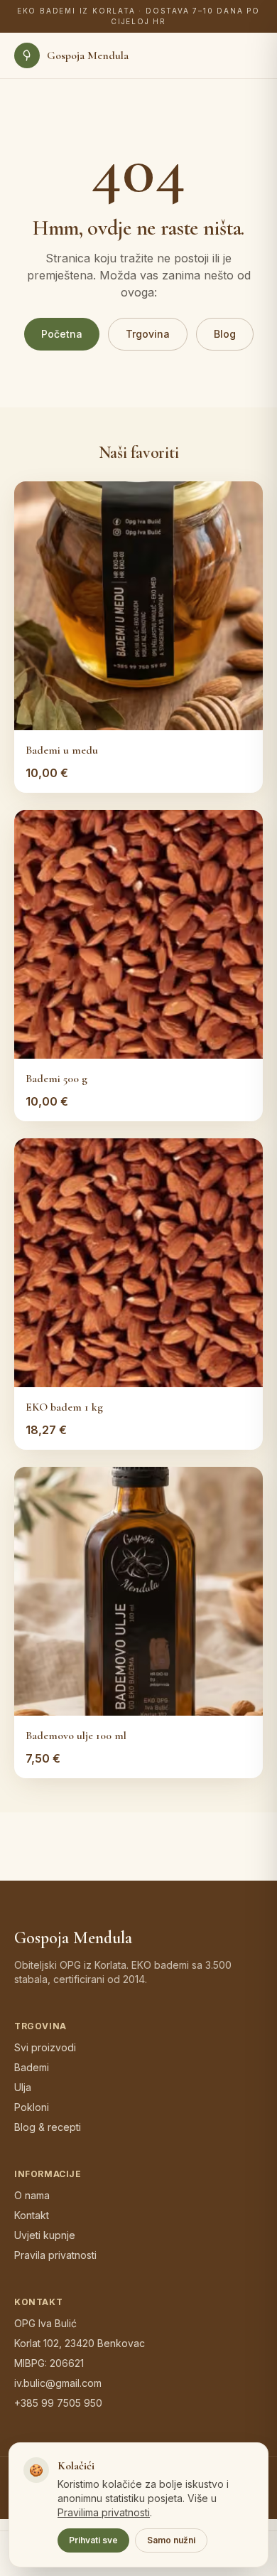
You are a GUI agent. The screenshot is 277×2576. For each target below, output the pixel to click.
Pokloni (32, 2107)
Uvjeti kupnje (45, 2235)
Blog (225, 334)
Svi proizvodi (45, 2047)
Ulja (23, 2087)
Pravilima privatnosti (104, 2512)
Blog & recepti (48, 2127)
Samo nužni (171, 2540)
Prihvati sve (93, 2540)
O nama (32, 2195)
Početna (62, 334)
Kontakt (32, 2215)
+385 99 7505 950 (58, 2403)
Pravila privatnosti (55, 2255)
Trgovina (148, 334)
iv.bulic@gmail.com (58, 2383)
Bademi (32, 2067)
